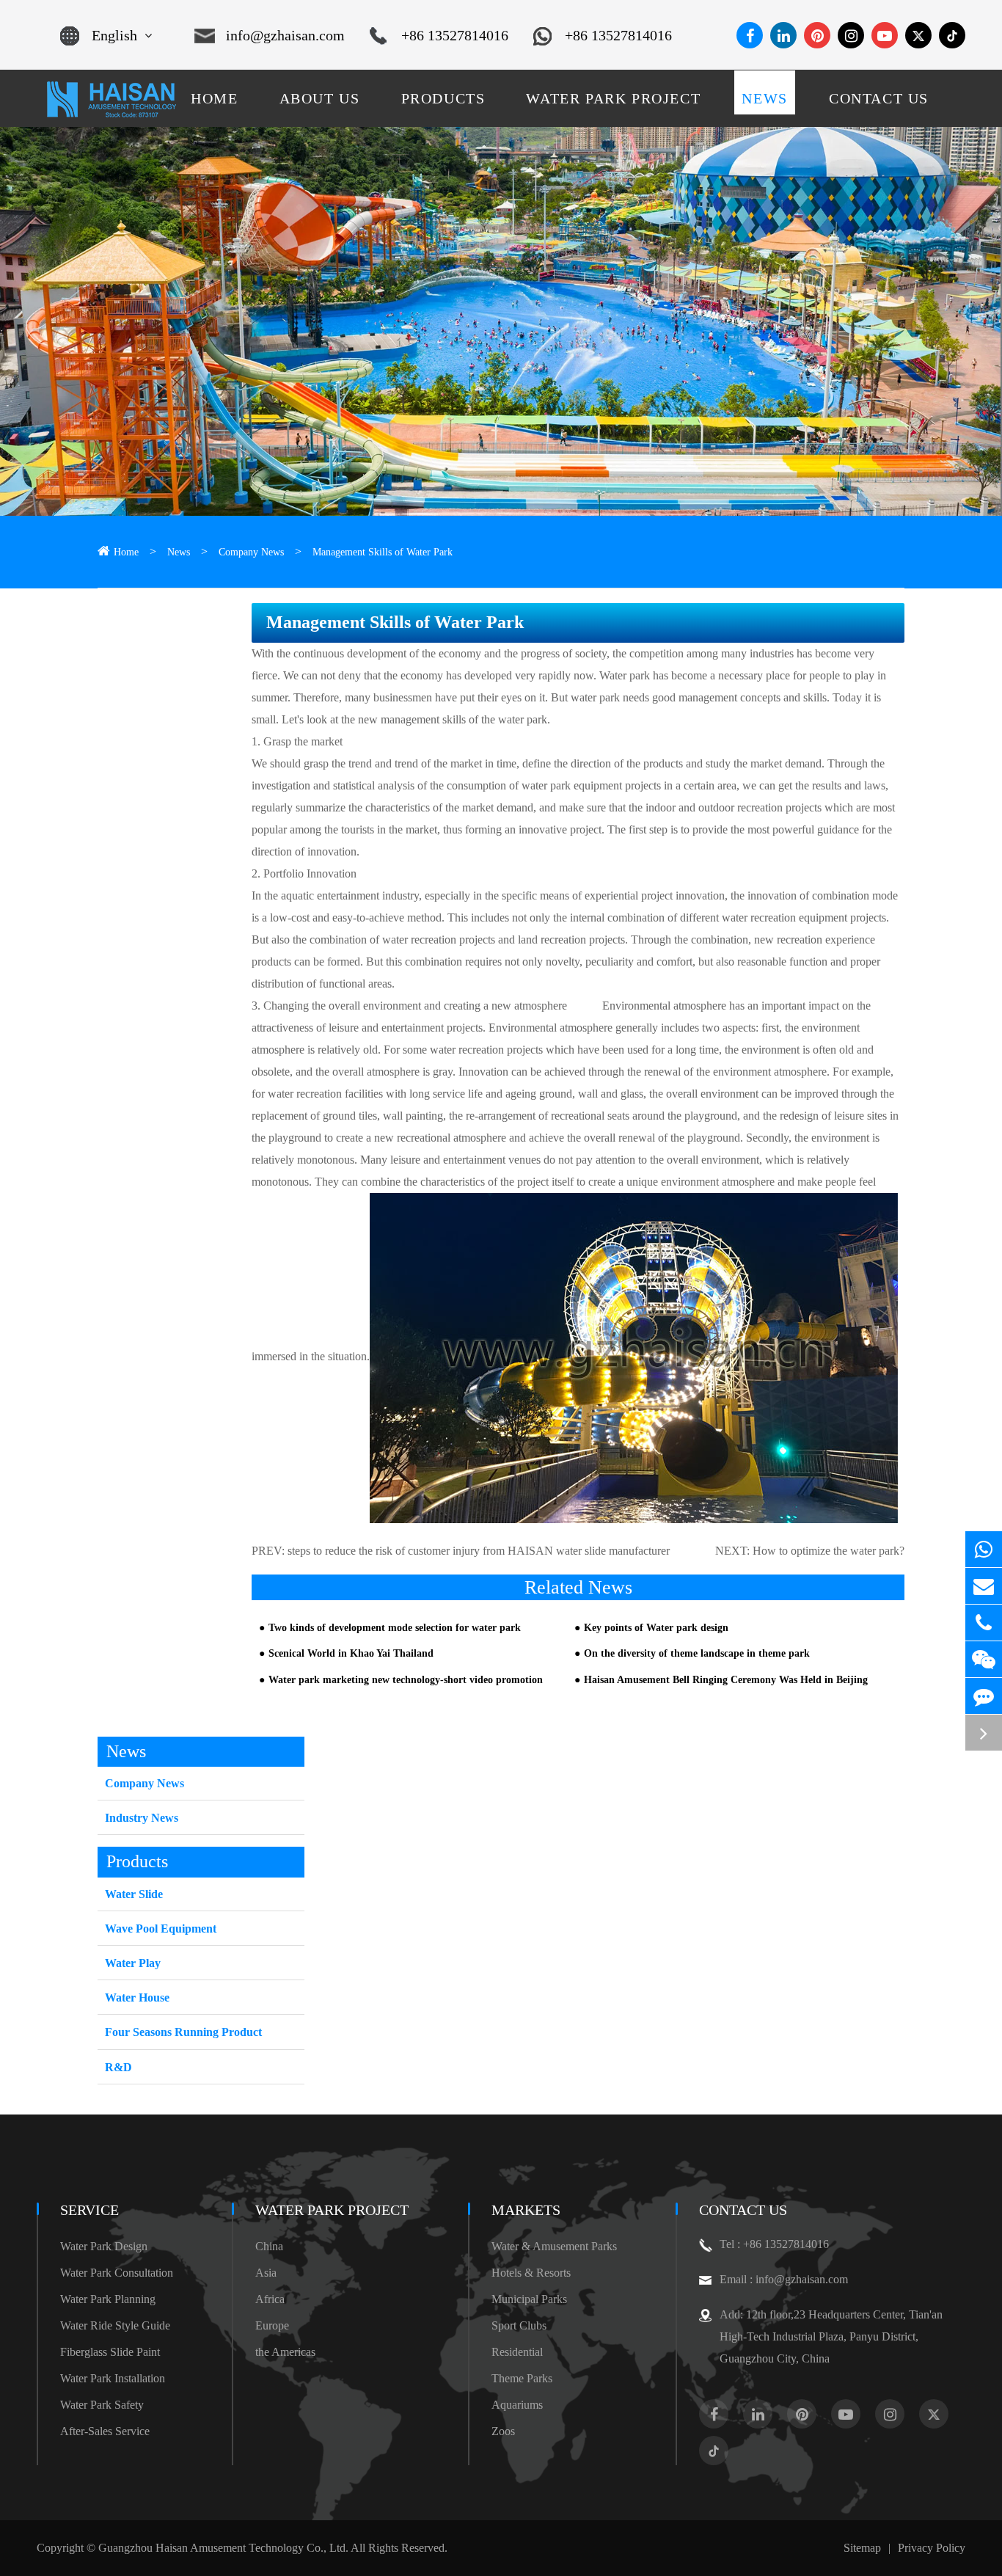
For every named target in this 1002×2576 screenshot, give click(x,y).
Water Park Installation (113, 2378)
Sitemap (862, 2548)
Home (126, 552)
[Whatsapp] (984, 1549)
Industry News (142, 1818)
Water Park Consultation (117, 2273)
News (179, 552)
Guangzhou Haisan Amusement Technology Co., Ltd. (223, 2548)
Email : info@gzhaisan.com (784, 2279)
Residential (517, 2352)
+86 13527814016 (455, 35)
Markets (526, 2210)
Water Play (133, 1963)
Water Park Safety (102, 2405)
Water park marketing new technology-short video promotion (406, 1680)
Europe (272, 2325)
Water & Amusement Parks (554, 2246)
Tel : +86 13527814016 (774, 2244)
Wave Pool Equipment (161, 1929)
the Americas (285, 2352)
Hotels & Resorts (531, 2273)
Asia (266, 2273)
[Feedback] (984, 1696)
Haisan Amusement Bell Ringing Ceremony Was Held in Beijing (726, 1680)
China (269, 2246)
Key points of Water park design (656, 1628)
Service (89, 2210)
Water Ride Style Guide (115, 2325)
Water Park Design (104, 2246)
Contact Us (743, 2210)
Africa (270, 2299)
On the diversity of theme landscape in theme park (697, 1653)
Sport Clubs (519, 2325)
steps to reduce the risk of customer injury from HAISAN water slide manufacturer (479, 1551)
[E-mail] (984, 1586)
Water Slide (134, 1894)
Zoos (503, 2431)
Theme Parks (522, 2378)
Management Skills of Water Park (383, 552)
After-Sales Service (105, 2431)
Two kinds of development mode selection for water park (395, 1628)
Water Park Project (332, 2210)
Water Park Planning (108, 2299)
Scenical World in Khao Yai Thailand (351, 1653)
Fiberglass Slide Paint (110, 2352)
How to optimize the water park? (829, 1551)
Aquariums (517, 2405)
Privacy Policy (932, 2548)
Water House (137, 1997)
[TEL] (984, 1623)
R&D (118, 2067)
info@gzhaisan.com (285, 35)
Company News (251, 552)
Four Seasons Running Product (183, 2032)
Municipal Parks (529, 2299)
